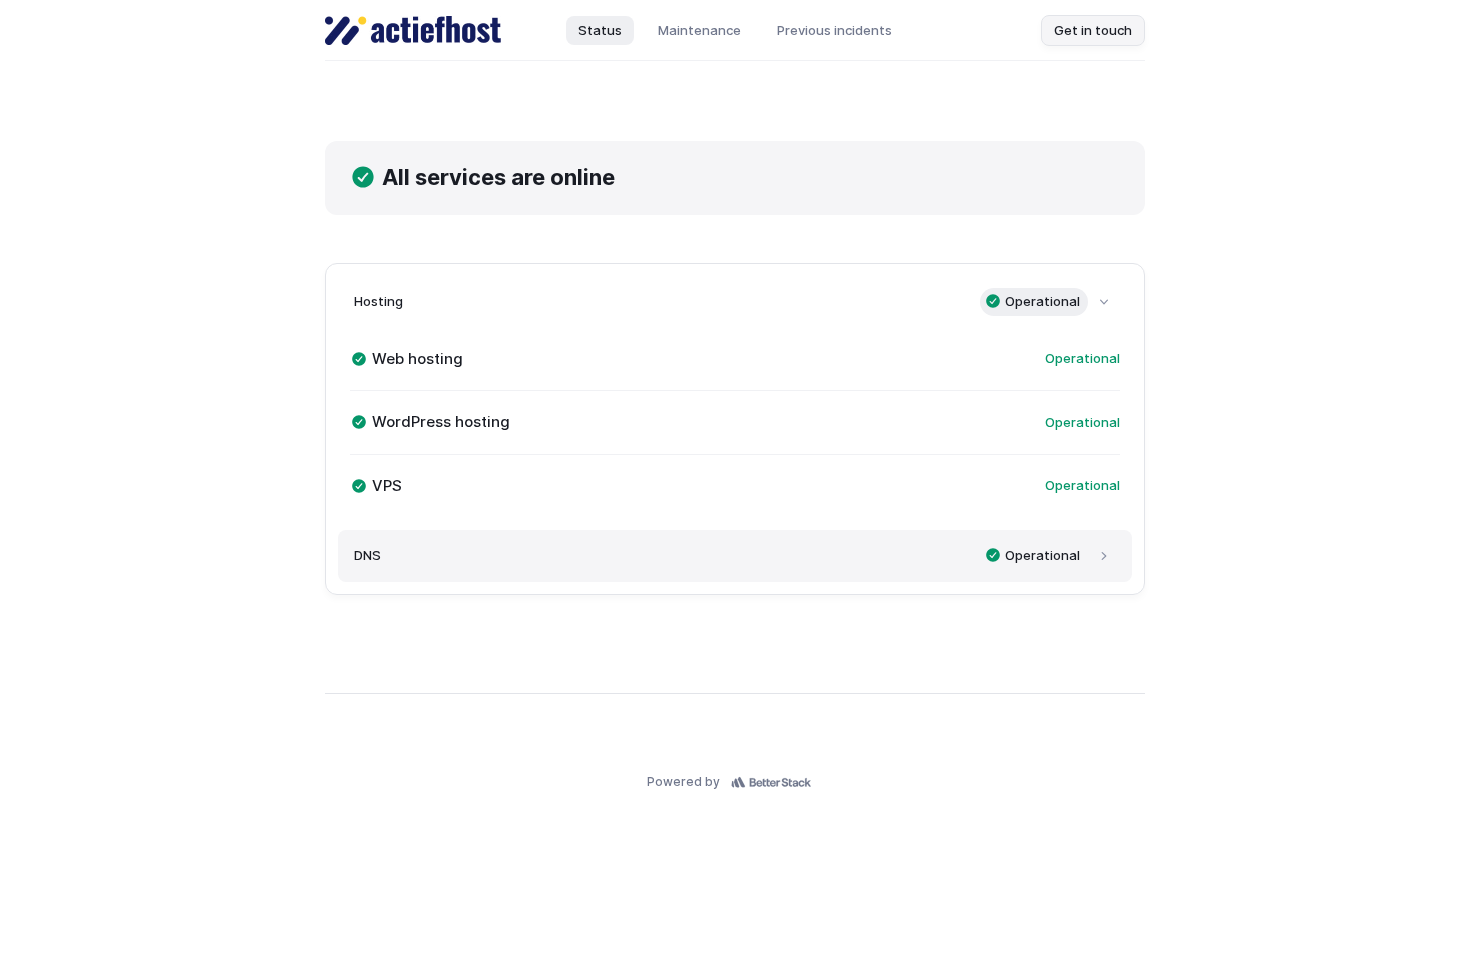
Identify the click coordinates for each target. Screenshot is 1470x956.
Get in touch (1093, 30)
